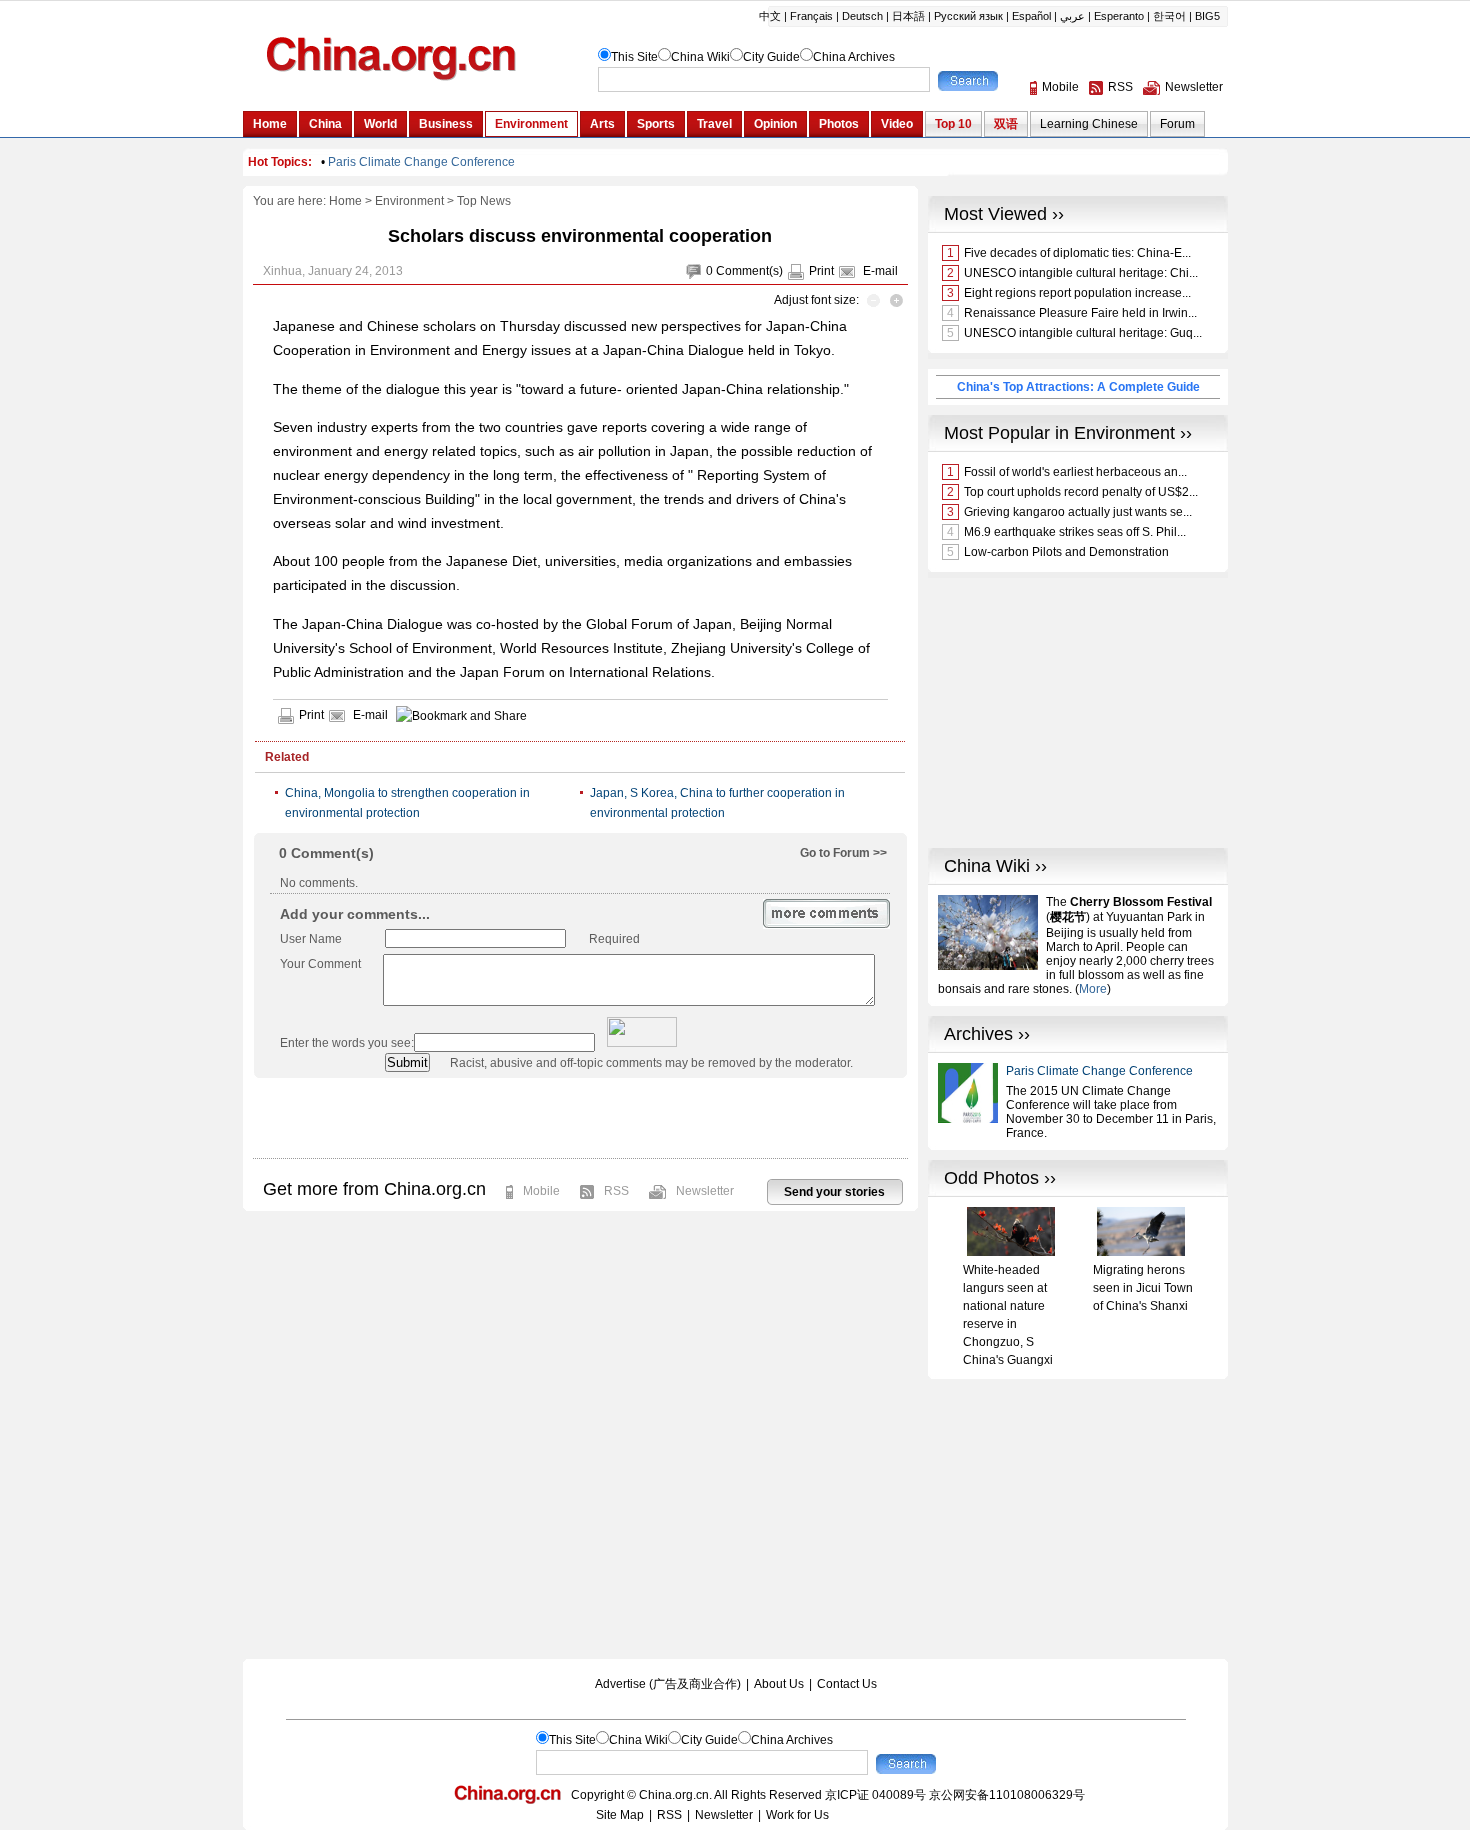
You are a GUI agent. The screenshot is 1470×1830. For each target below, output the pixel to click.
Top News (484, 201)
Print (821, 271)
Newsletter (705, 1191)
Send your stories (834, 1192)
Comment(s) (749, 271)
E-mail (880, 271)
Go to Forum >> (843, 853)
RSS (616, 1191)
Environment (409, 201)
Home (345, 201)
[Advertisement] (580, 1118)
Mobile (541, 1191)
